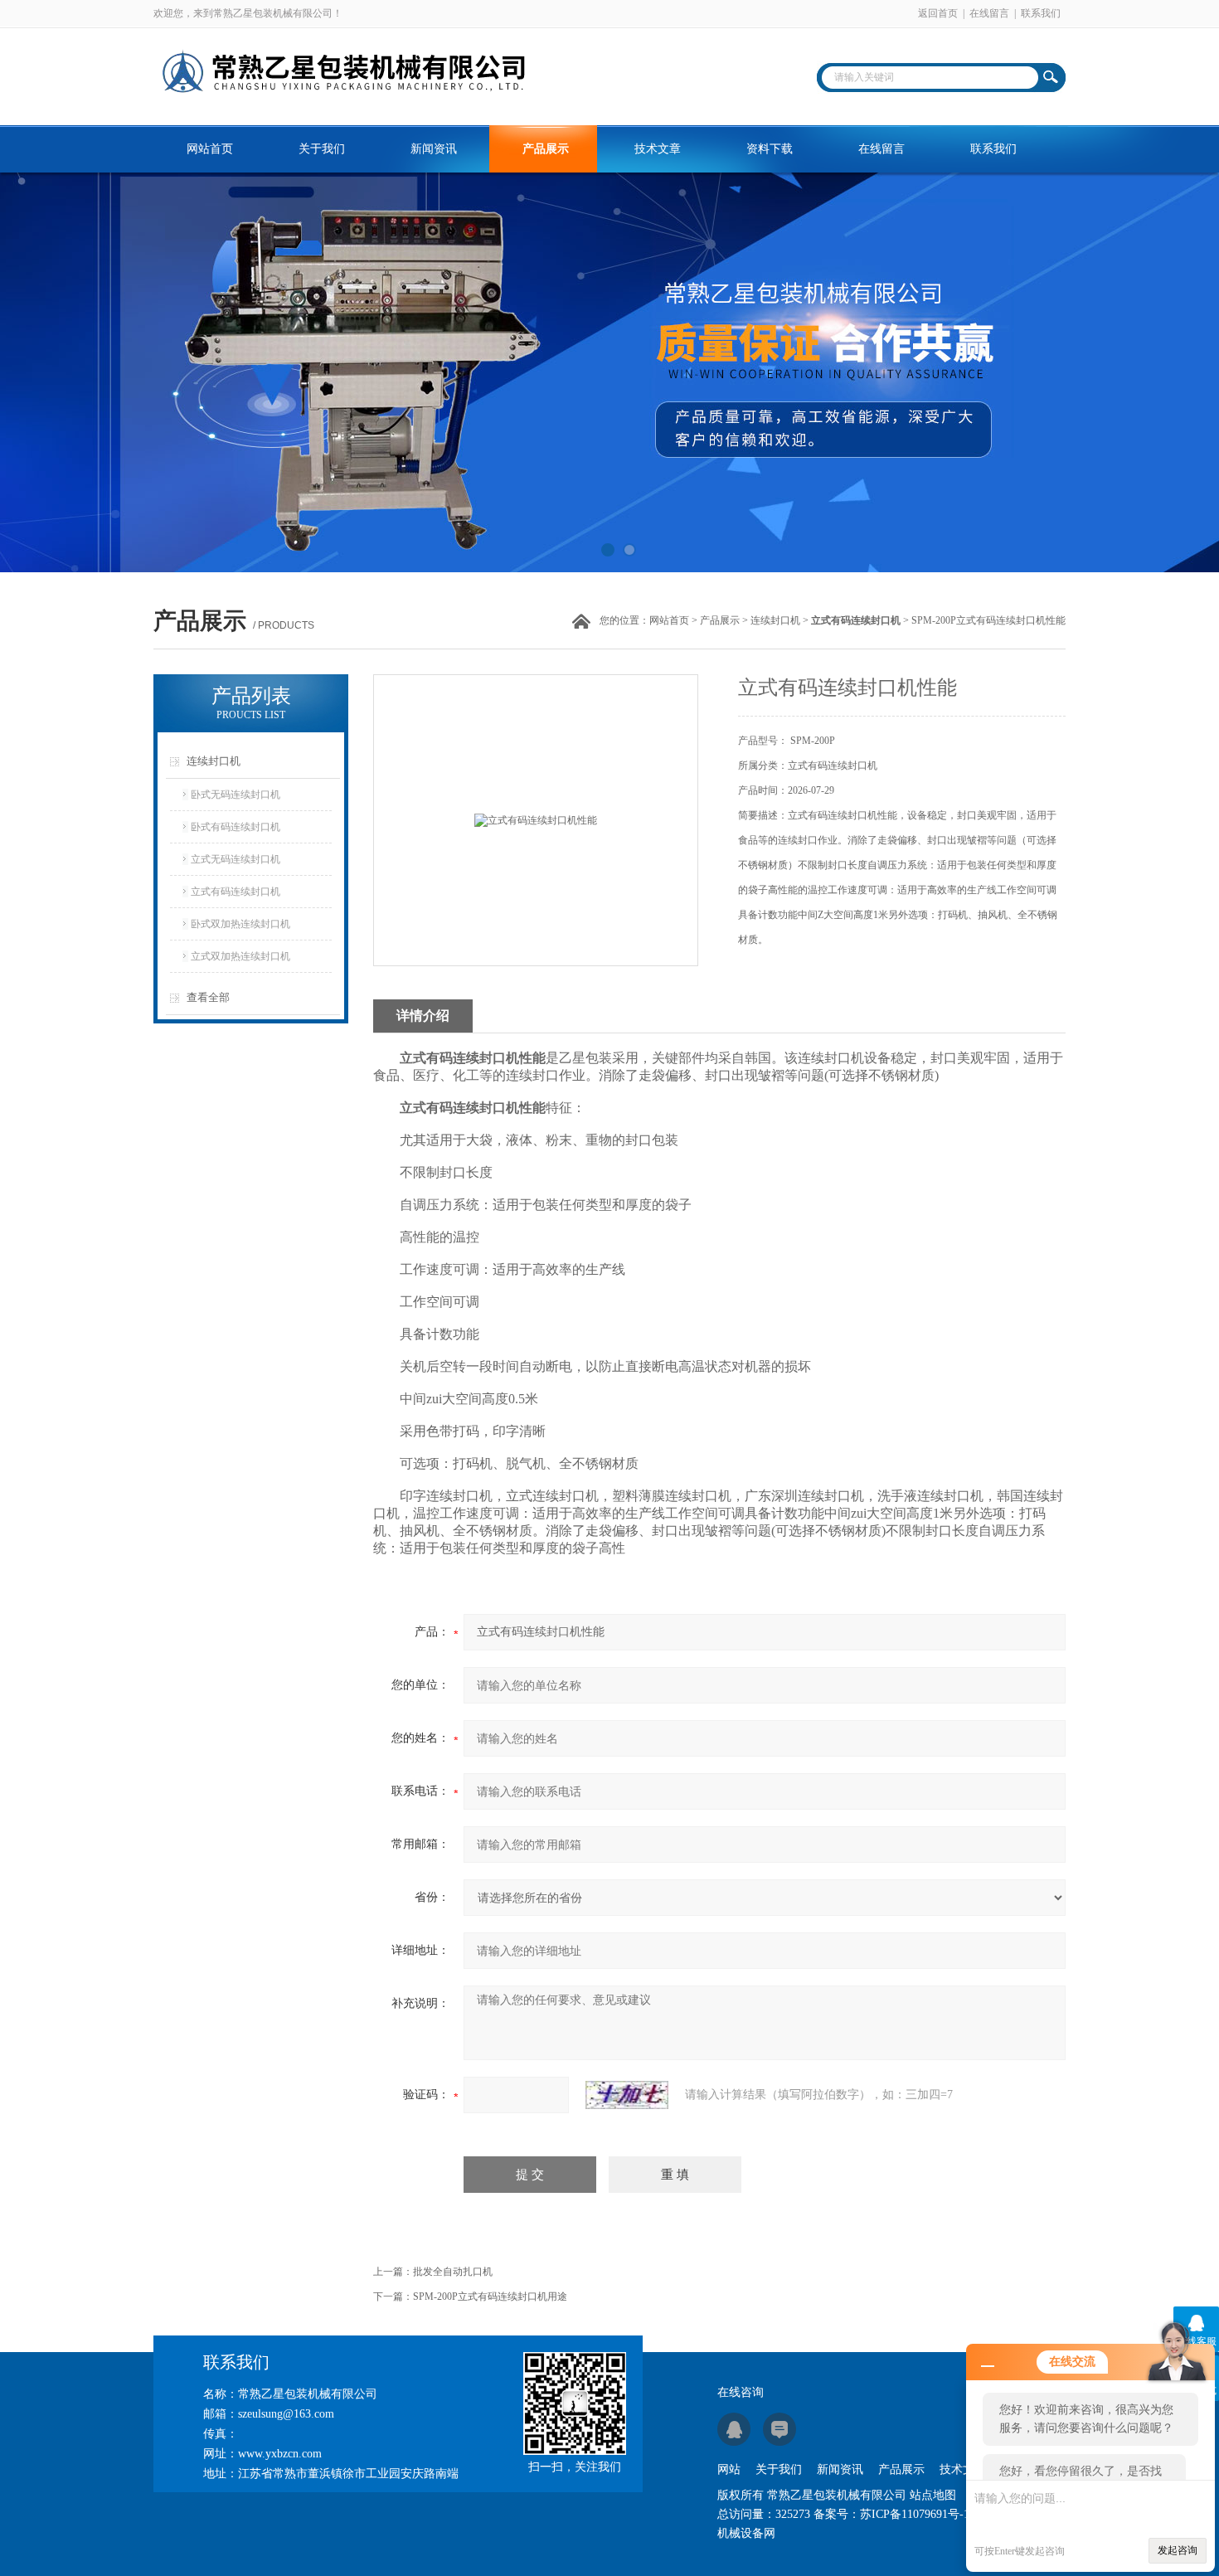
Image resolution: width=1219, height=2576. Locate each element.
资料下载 (770, 149)
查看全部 (208, 997)
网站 (729, 2469)
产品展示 (546, 149)
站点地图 (933, 2495)
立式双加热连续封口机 (240, 956)
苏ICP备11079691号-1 (915, 2514)
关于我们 (322, 149)
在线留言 (989, 13)
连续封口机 (775, 620)
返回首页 (938, 13)
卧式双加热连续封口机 (240, 924)
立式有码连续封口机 (236, 892)
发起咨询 (1178, 2550)
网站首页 (210, 149)
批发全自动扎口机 (453, 2272)
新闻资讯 (434, 149)
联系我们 (1041, 13)
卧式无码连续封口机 (236, 795)
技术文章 (658, 149)
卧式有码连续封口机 (236, 827)
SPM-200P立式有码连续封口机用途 (490, 2297)
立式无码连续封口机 (236, 859)
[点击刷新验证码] (627, 2095)
